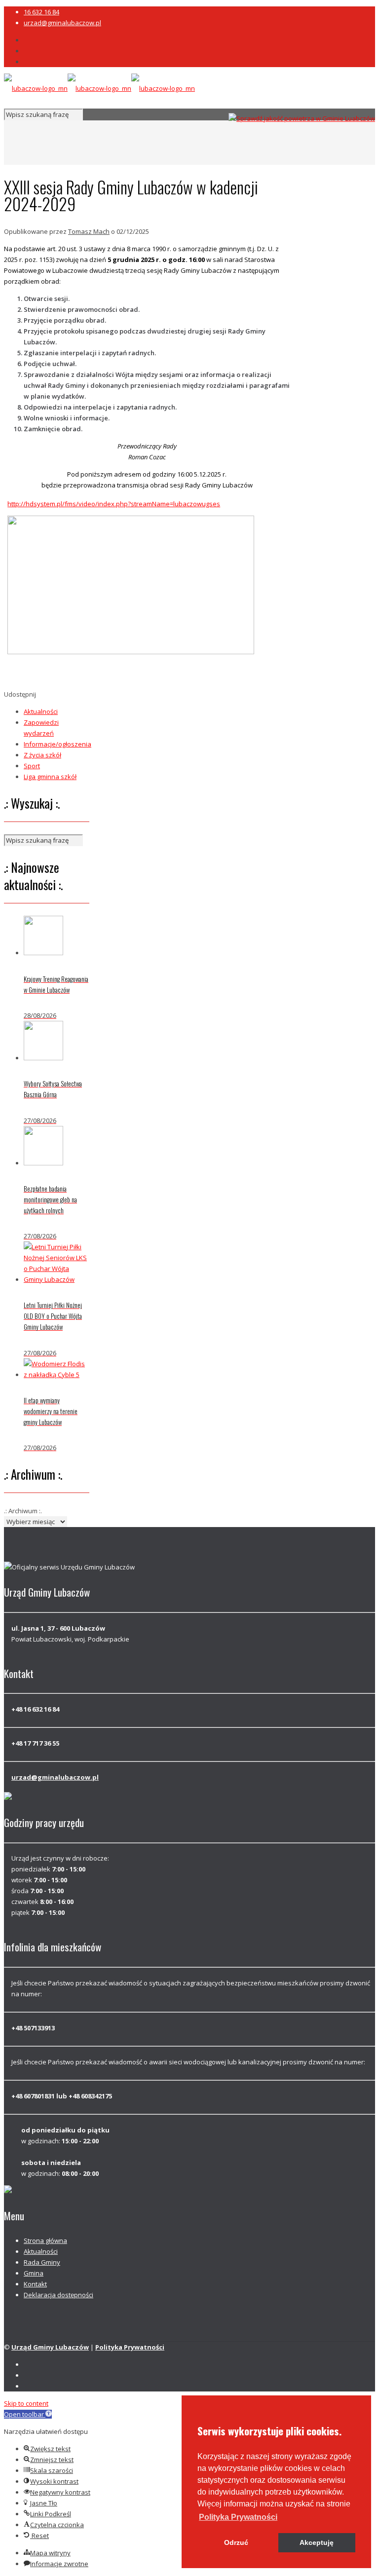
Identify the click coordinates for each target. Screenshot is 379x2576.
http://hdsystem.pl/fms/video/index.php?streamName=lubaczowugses (114, 504)
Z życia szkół (42, 755)
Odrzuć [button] (236, 2542)
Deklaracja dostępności (58, 2295)
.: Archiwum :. (23, 1511)
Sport (32, 766)
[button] (238, 2517)
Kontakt (35, 2284)
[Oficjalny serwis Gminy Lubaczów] (99, 88)
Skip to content (26, 2403)
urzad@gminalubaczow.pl (62, 23)
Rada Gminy (42, 2262)
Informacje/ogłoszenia (57, 744)
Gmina (34, 2273)
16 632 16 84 (41, 12)
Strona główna (45, 2240)
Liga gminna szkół (50, 777)
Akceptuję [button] (317, 2542)
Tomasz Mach (89, 231)
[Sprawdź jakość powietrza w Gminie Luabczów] (302, 118)
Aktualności (41, 711)
